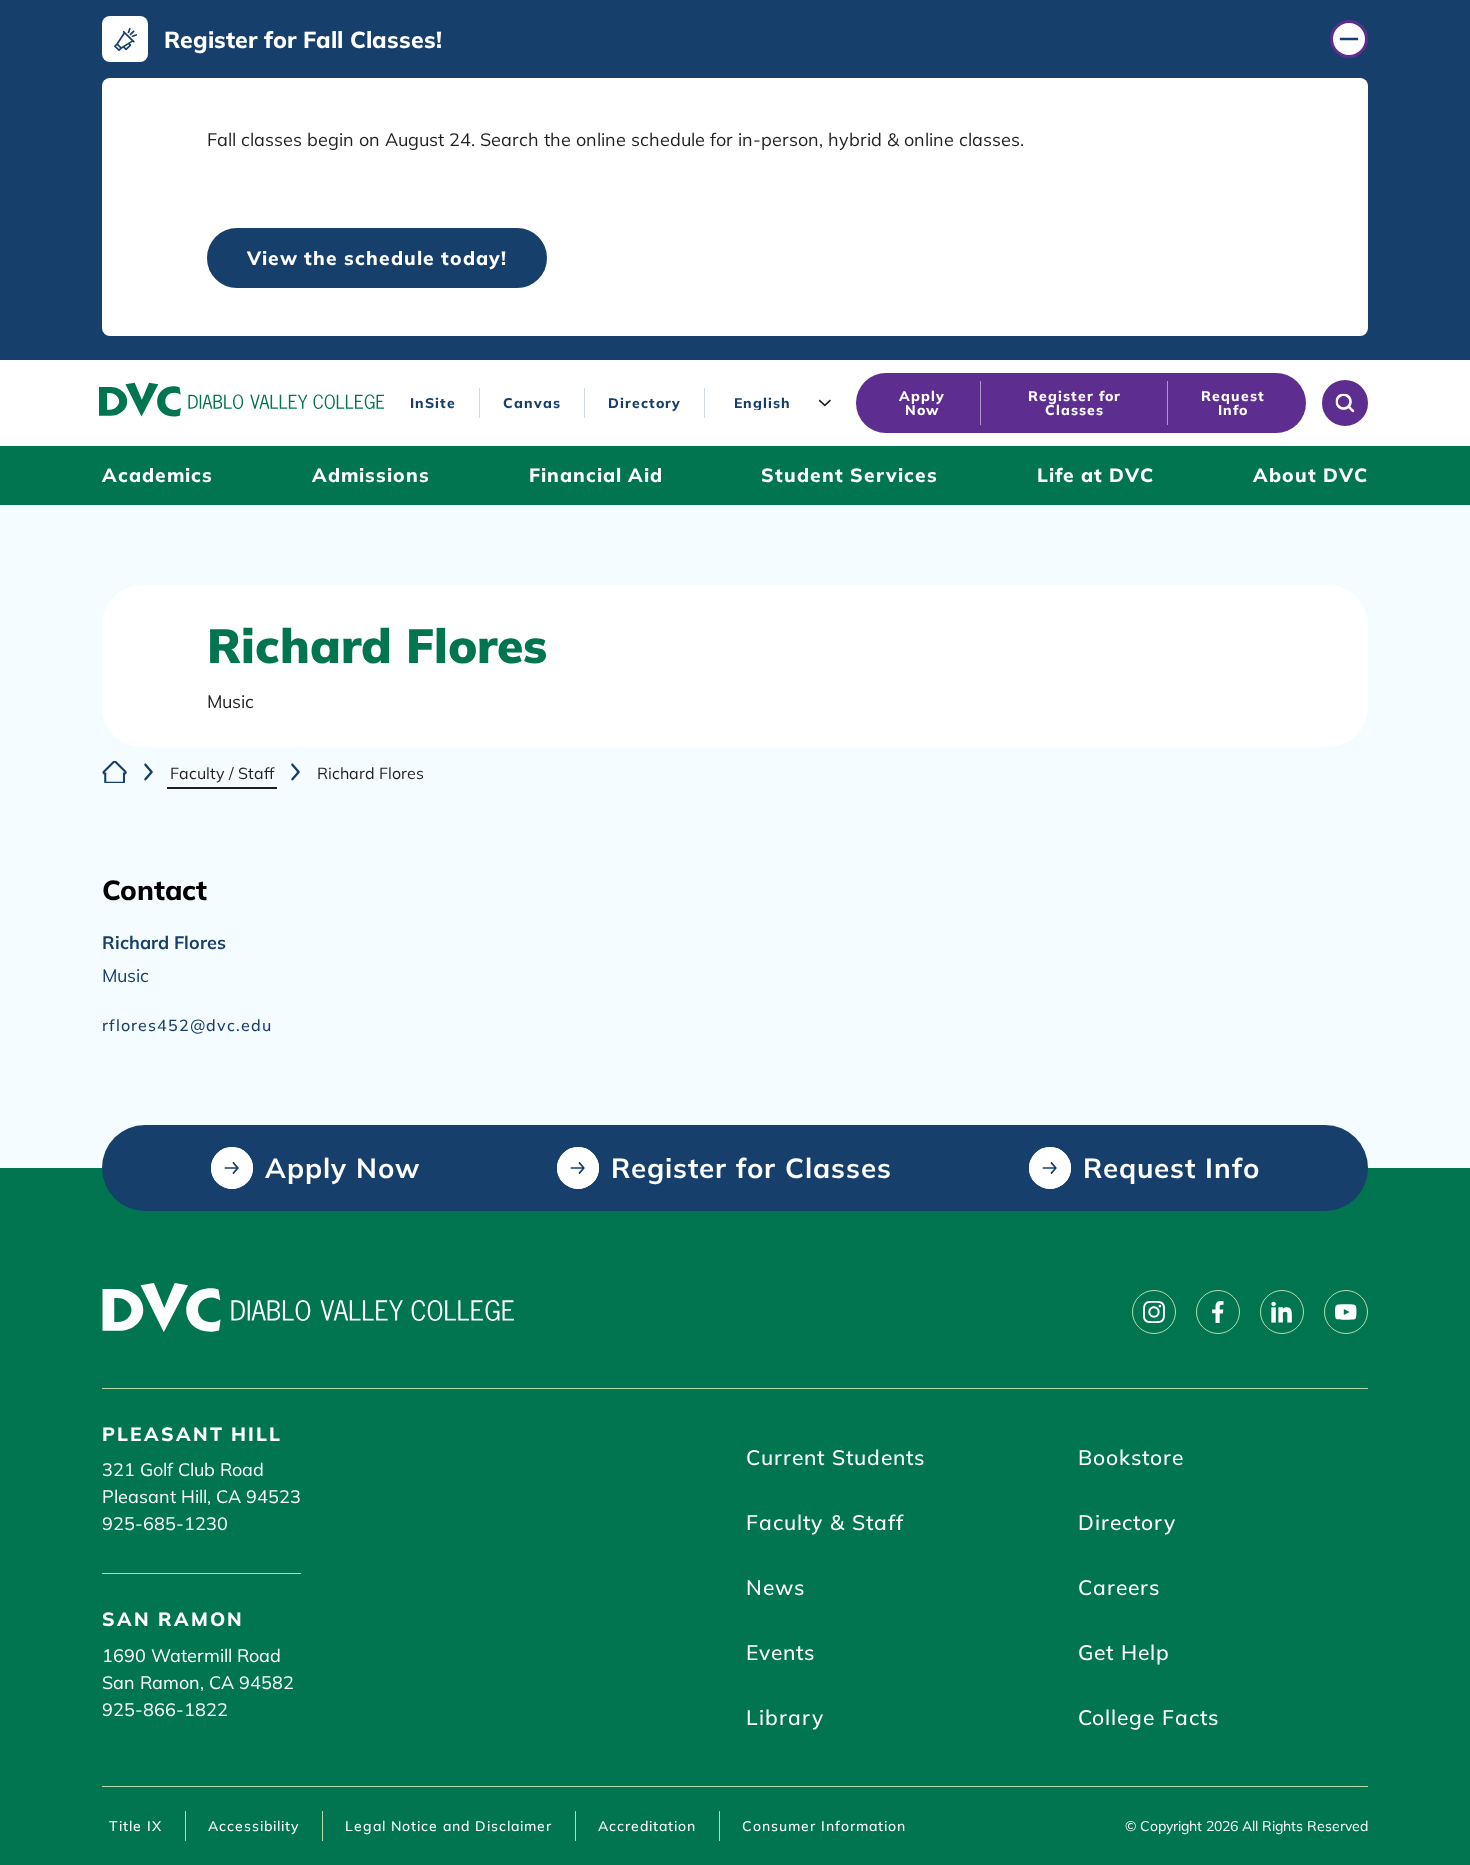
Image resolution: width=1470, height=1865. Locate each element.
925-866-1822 (165, 1709)
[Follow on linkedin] (1282, 1312)
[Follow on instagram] (1154, 1312)
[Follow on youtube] (1346, 1312)
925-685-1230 (165, 1523)
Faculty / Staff (222, 773)
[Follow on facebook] (1218, 1312)
